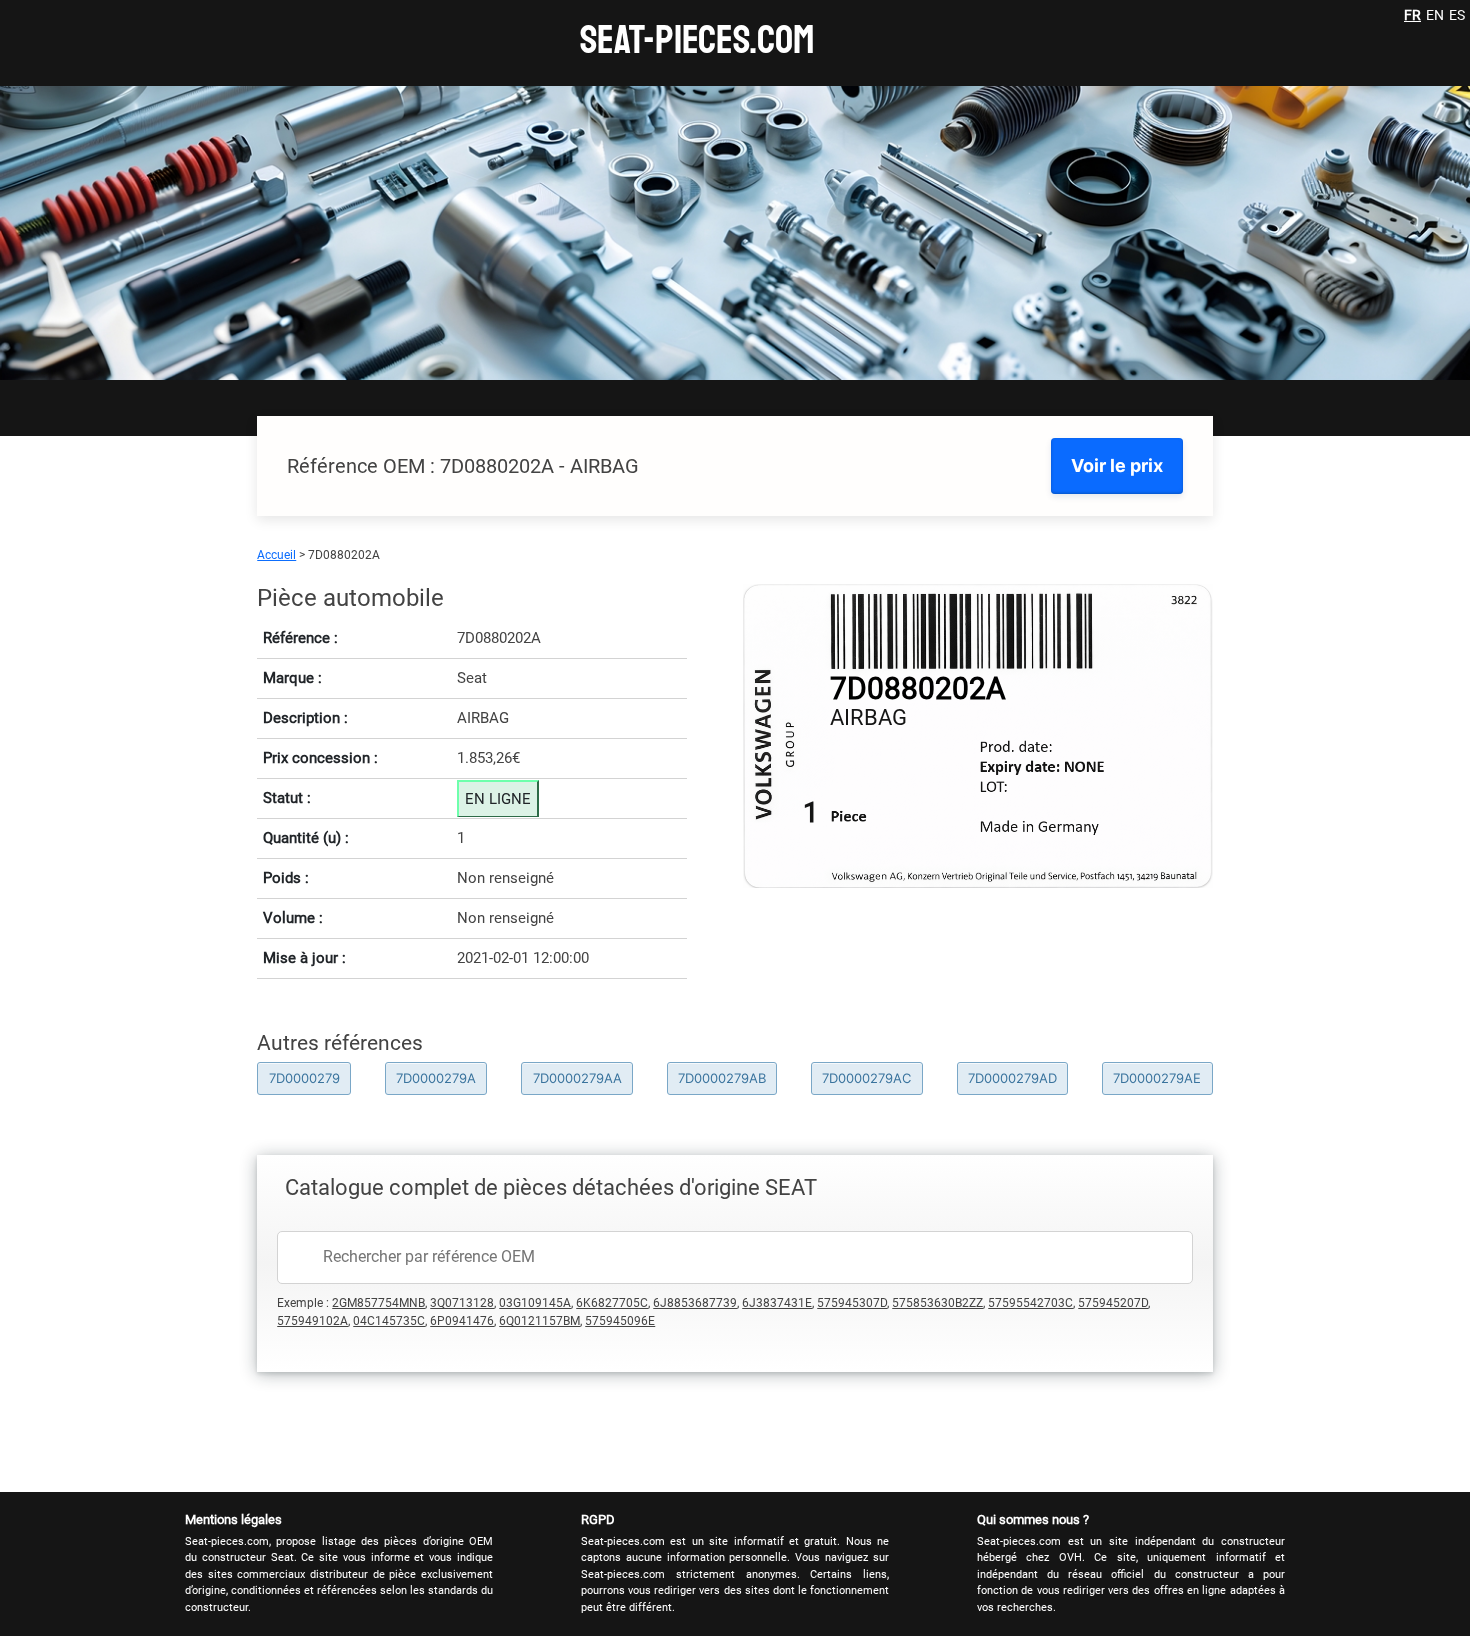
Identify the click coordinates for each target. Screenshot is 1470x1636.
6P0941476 (462, 1321)
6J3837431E (777, 1303)
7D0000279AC (866, 1078)
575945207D (1113, 1303)
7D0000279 (304, 1078)
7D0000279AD (1012, 1078)
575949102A (312, 1321)
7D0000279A (436, 1078)
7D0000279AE (1157, 1078)
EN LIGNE (498, 799)
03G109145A (535, 1303)
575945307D (852, 1303)
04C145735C (389, 1321)
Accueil (276, 555)
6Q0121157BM (539, 1321)
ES (1457, 15)
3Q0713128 (462, 1303)
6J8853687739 (695, 1303)
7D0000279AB (722, 1078)
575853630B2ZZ (937, 1303)
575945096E (620, 1321)
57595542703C (1030, 1303)
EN (1435, 15)
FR (1412, 15)
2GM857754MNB (378, 1303)
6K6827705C (612, 1303)
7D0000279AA (577, 1078)
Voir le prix (1117, 465)
